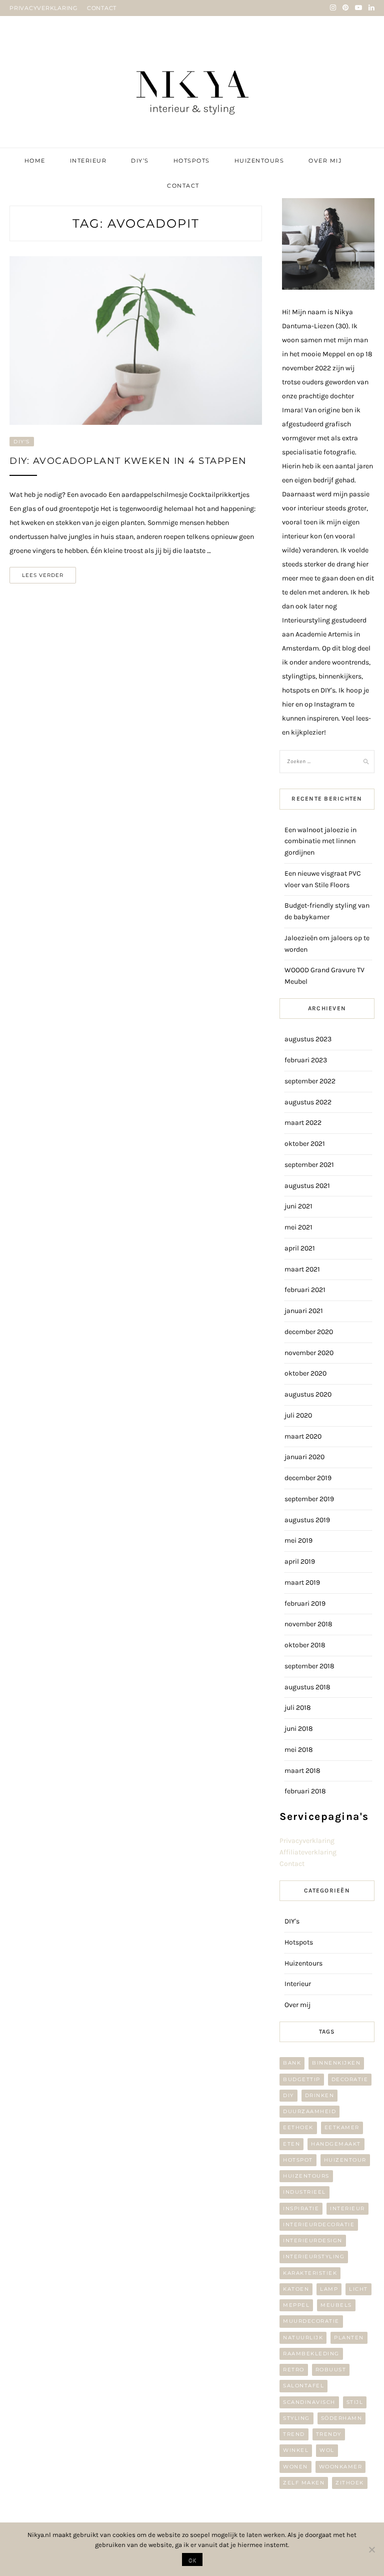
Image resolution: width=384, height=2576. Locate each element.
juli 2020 (298, 1415)
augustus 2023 (308, 1039)
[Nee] (371, 2549)
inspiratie (301, 2208)
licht (358, 2289)
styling (296, 2418)
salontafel (303, 2386)
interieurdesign (313, 2240)
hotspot (298, 2160)
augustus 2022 (308, 1102)
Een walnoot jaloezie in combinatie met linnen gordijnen (320, 841)
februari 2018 (305, 1791)
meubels (336, 2305)
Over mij (325, 161)
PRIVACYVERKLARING (44, 8)
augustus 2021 (307, 1186)
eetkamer (342, 2127)
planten (349, 2338)
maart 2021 (302, 1269)
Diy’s (140, 161)
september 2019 (309, 1499)
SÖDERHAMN (342, 2418)
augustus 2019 (307, 1520)
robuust (331, 2370)
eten (291, 2144)
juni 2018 (299, 1729)
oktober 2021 (305, 1144)
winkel (296, 2450)
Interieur (88, 161)
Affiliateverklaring (308, 1852)
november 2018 (308, 1624)
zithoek (350, 2483)
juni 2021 (298, 1206)
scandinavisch (309, 2402)
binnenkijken (336, 2063)
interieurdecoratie (319, 2224)
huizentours (306, 2176)
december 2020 (309, 1332)
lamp (329, 2289)
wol (327, 2450)
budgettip (302, 2079)
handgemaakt (336, 2144)
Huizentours (259, 161)
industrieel (304, 2192)
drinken (320, 2095)
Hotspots (192, 161)
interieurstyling (314, 2257)
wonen (295, 2467)
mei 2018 (299, 1750)
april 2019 (300, 1561)
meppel (296, 2305)
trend (294, 2434)
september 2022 (310, 1081)
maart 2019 (302, 1582)
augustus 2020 (308, 1394)
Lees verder (43, 575)
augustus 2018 (307, 1687)
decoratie (350, 2079)
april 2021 (300, 1248)
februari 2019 (305, 1603)
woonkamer (341, 2467)
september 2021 (309, 1165)
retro (294, 2370)
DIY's (22, 442)
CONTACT (102, 8)
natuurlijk (303, 2338)
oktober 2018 (305, 1645)
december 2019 (308, 1478)
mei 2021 (298, 1227)
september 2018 (309, 1666)
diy (288, 2095)
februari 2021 (305, 1290)
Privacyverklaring (307, 1841)
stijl (355, 2402)
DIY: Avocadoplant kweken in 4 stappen (128, 461)
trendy (329, 2434)
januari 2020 (304, 1457)
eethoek (298, 2127)
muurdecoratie (311, 2321)
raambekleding (311, 2354)
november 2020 (309, 1353)
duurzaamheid (309, 2111)
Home (35, 161)
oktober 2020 (305, 1373)
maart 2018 (302, 1771)
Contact (183, 186)
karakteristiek (310, 2273)
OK (192, 2560)
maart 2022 (303, 1123)
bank (292, 2063)
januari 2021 (304, 1311)
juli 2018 (298, 1708)
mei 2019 (298, 1540)
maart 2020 (303, 1436)
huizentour (345, 2160)
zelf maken (304, 2483)
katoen (296, 2289)
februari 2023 (306, 1060)
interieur (347, 2208)
